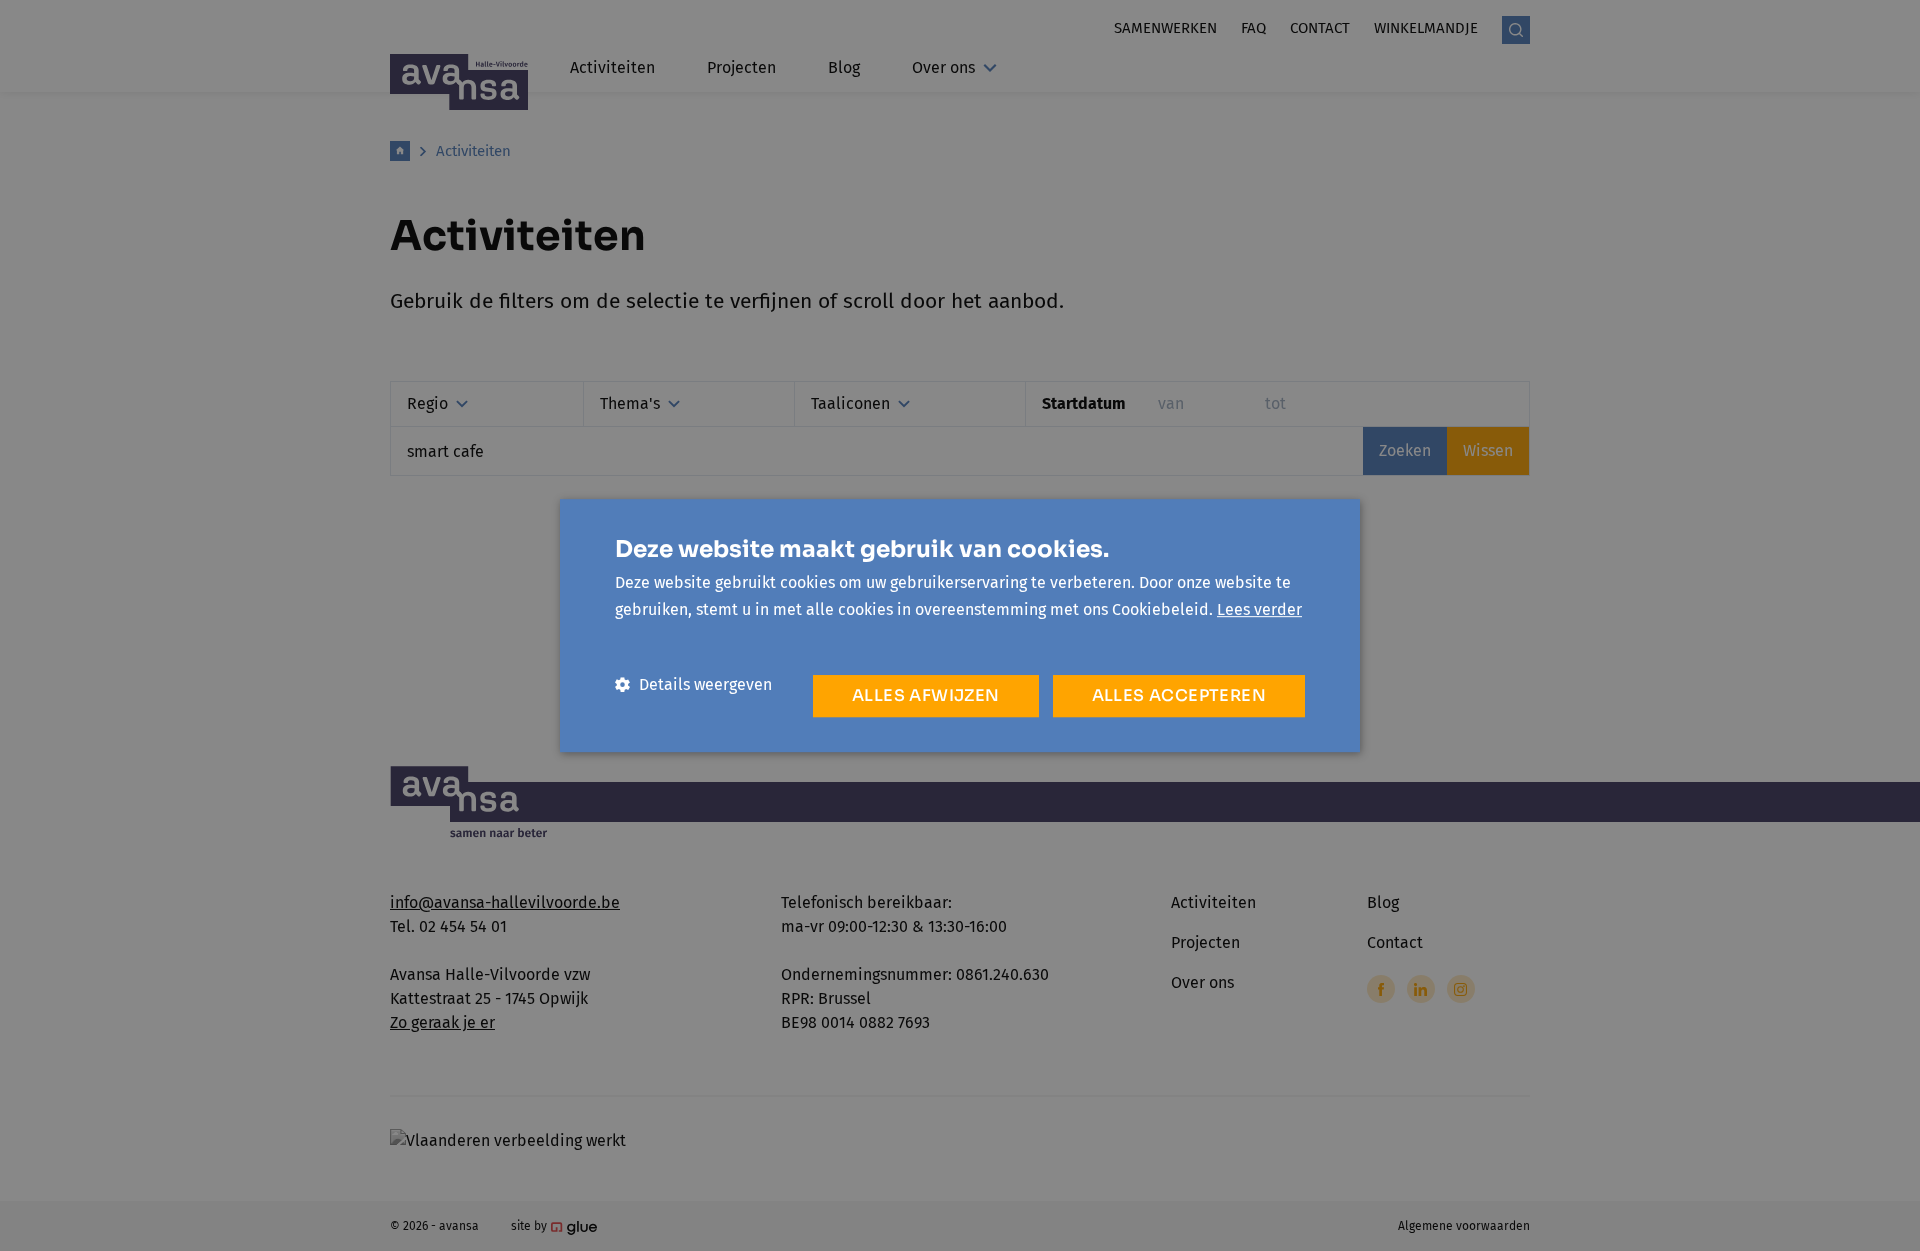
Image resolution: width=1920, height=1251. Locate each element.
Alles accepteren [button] (1179, 695)
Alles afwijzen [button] (926, 695)
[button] (693, 684)
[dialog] (960, 625)
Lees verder (1259, 609)
